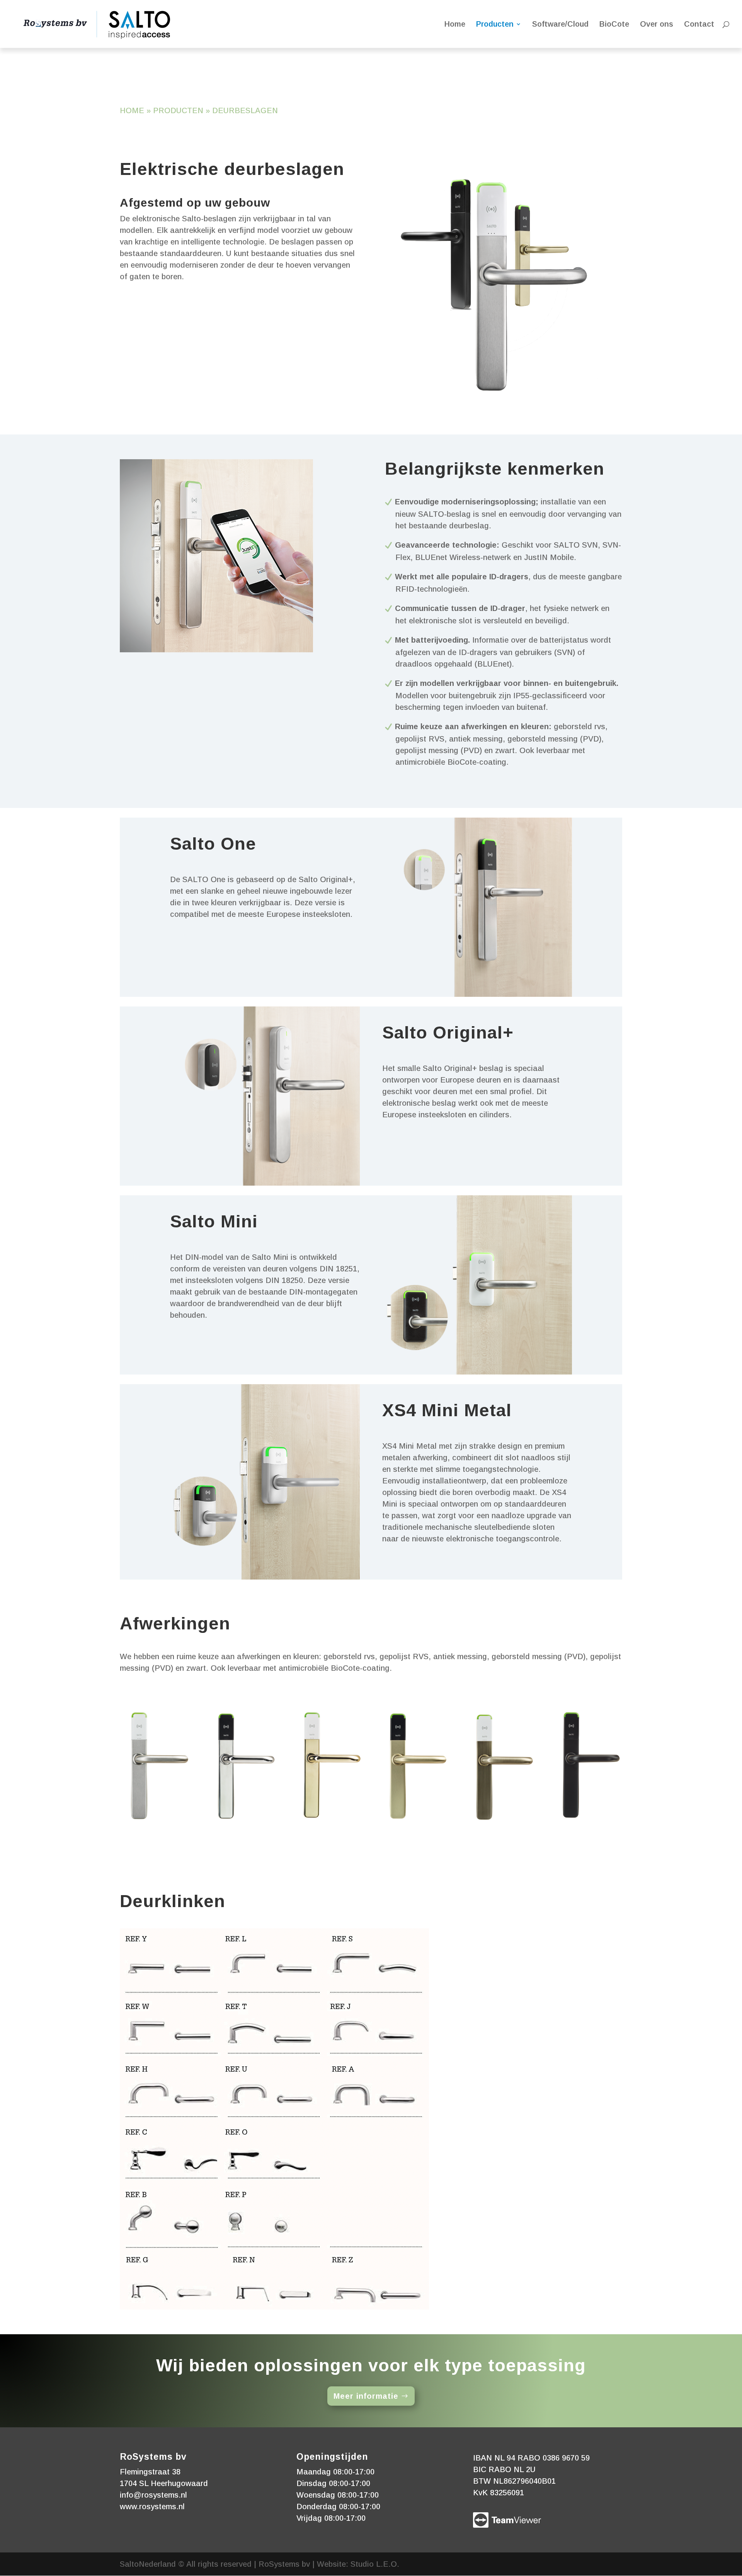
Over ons (657, 25)
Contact (699, 25)
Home (455, 25)
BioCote (614, 25)
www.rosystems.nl (152, 2506)
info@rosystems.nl (153, 2495)
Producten (495, 25)
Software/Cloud (560, 25)
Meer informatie (366, 2396)
